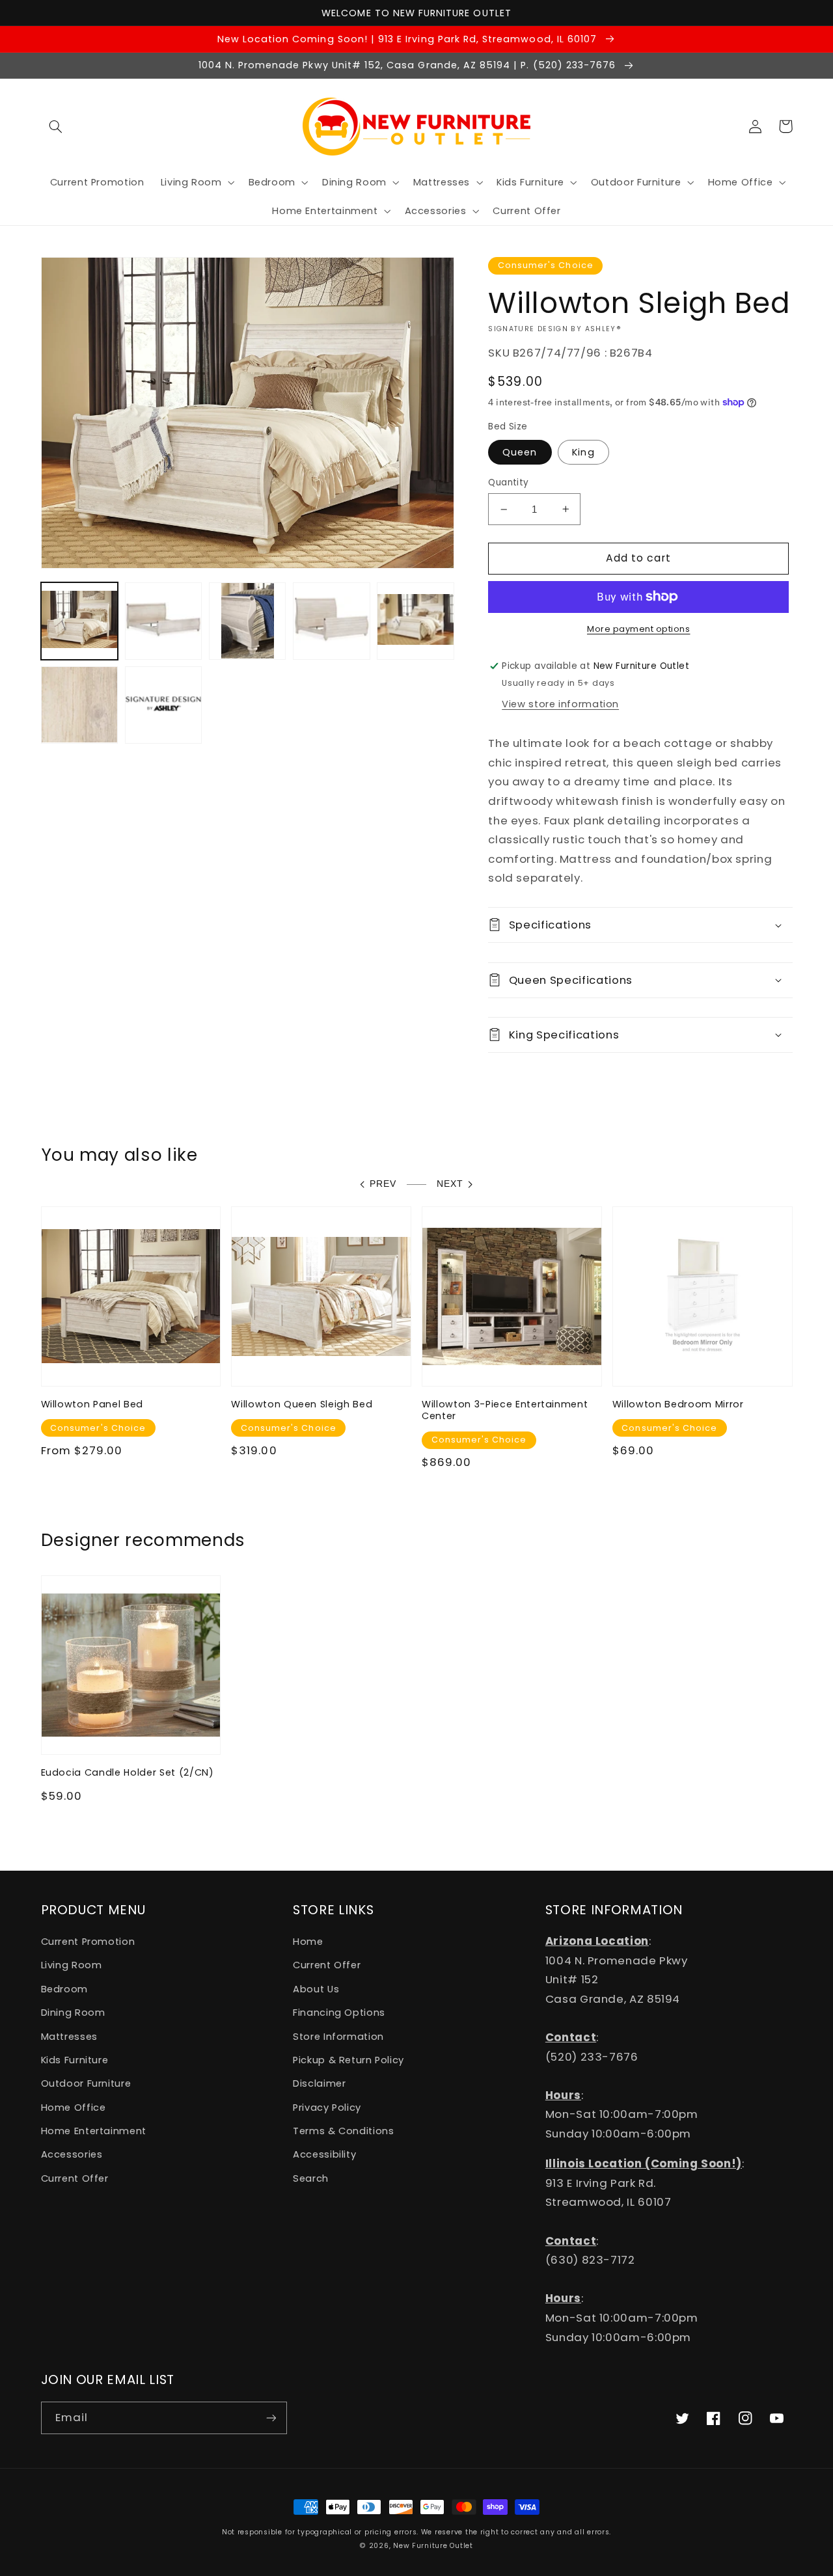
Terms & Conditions (343, 2131)
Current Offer (75, 2178)
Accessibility (324, 2154)
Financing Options (339, 2013)
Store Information (338, 2037)
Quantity (508, 482)
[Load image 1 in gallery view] (80, 621)
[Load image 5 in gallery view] (332, 621)
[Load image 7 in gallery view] (80, 705)
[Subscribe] (271, 2418)
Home (308, 1942)
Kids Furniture (75, 2060)
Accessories (72, 2154)
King (583, 452)
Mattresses (69, 2037)
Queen (520, 452)
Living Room (72, 1965)
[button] (56, 126)
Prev (383, 1184)
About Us (316, 1989)
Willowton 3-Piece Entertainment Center (505, 1410)
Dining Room (73, 2013)
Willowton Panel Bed (92, 1404)
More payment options (639, 629)
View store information (560, 704)
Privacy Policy (327, 2108)
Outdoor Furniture (86, 2083)
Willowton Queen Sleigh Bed (302, 1404)
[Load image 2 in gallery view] (164, 621)
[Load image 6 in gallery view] (416, 621)
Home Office (74, 2108)
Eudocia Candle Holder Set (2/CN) (128, 1772)
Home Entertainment (94, 2131)
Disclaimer (319, 2083)
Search (311, 2178)
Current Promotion (88, 1942)
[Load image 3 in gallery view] (248, 621)
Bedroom (64, 1989)
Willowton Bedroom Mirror (678, 1404)
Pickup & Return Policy (348, 2060)
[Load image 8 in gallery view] (164, 705)
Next (450, 1184)
